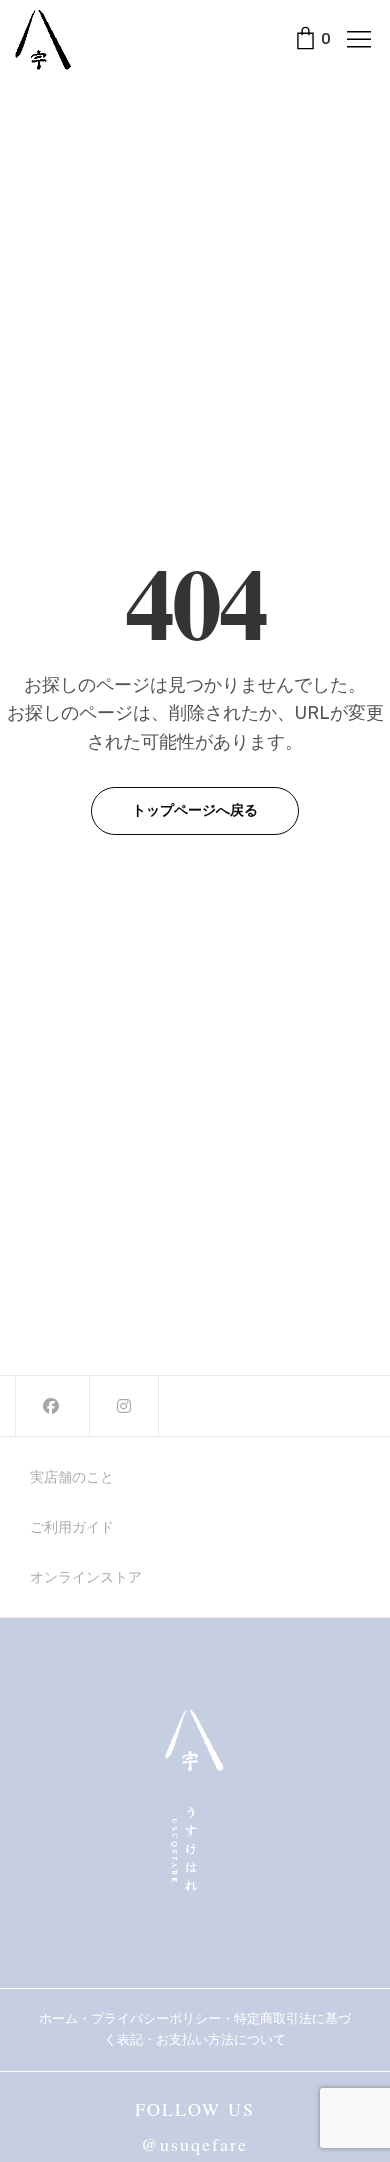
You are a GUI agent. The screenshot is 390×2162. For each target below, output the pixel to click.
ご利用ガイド (72, 1527)
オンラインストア (86, 1577)
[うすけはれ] (43, 40)
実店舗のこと (72, 1477)
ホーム (58, 2018)
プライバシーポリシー (156, 2018)
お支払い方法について (227, 2039)
